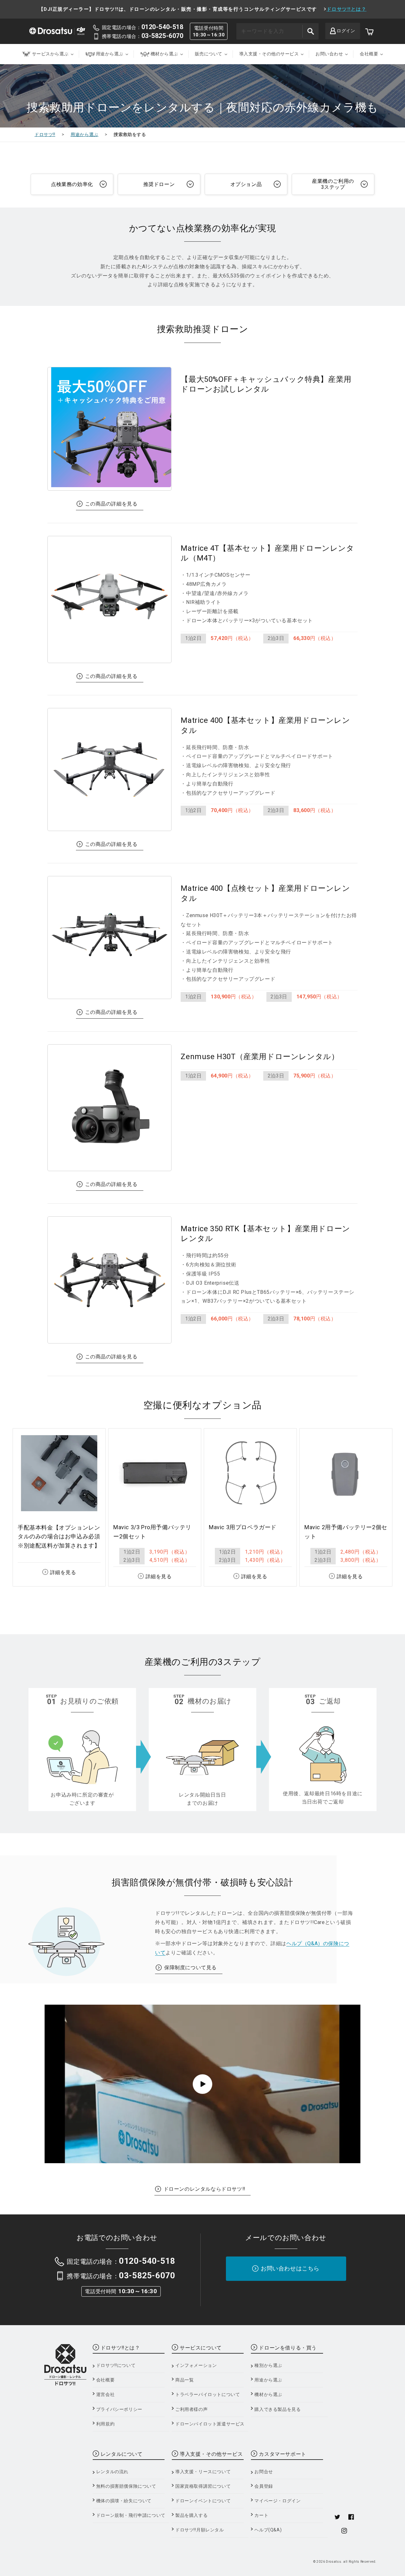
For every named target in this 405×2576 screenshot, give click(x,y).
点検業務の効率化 (72, 184)
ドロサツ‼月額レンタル (200, 2530)
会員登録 (264, 2486)
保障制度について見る (190, 1968)
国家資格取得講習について (203, 2486)
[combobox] (277, 31)
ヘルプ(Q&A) (268, 2530)
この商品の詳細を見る (111, 504)
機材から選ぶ (268, 2394)
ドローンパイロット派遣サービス (210, 2424)
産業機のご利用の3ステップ (333, 184)
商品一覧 (184, 2380)
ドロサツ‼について (116, 2365)
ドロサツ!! (45, 134)
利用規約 (105, 2424)
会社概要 (105, 2380)
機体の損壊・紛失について (124, 2501)
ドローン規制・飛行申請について (131, 2515)
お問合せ (264, 2472)
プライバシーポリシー (119, 2409)
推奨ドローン (159, 184)
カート (261, 2515)
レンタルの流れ (112, 2472)
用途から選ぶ (84, 134)
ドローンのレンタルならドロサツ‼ (204, 2189)
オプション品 (246, 184)
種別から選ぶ (268, 2365)
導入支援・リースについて (203, 2472)
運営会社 (105, 2394)
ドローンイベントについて (203, 2501)
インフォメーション (196, 2365)
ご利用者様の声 (191, 2409)
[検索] (310, 31)
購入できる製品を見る (277, 2409)
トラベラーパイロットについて (208, 2394)
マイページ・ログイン (277, 2501)
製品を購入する (191, 2515)
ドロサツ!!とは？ (347, 9)
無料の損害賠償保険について (126, 2486)
